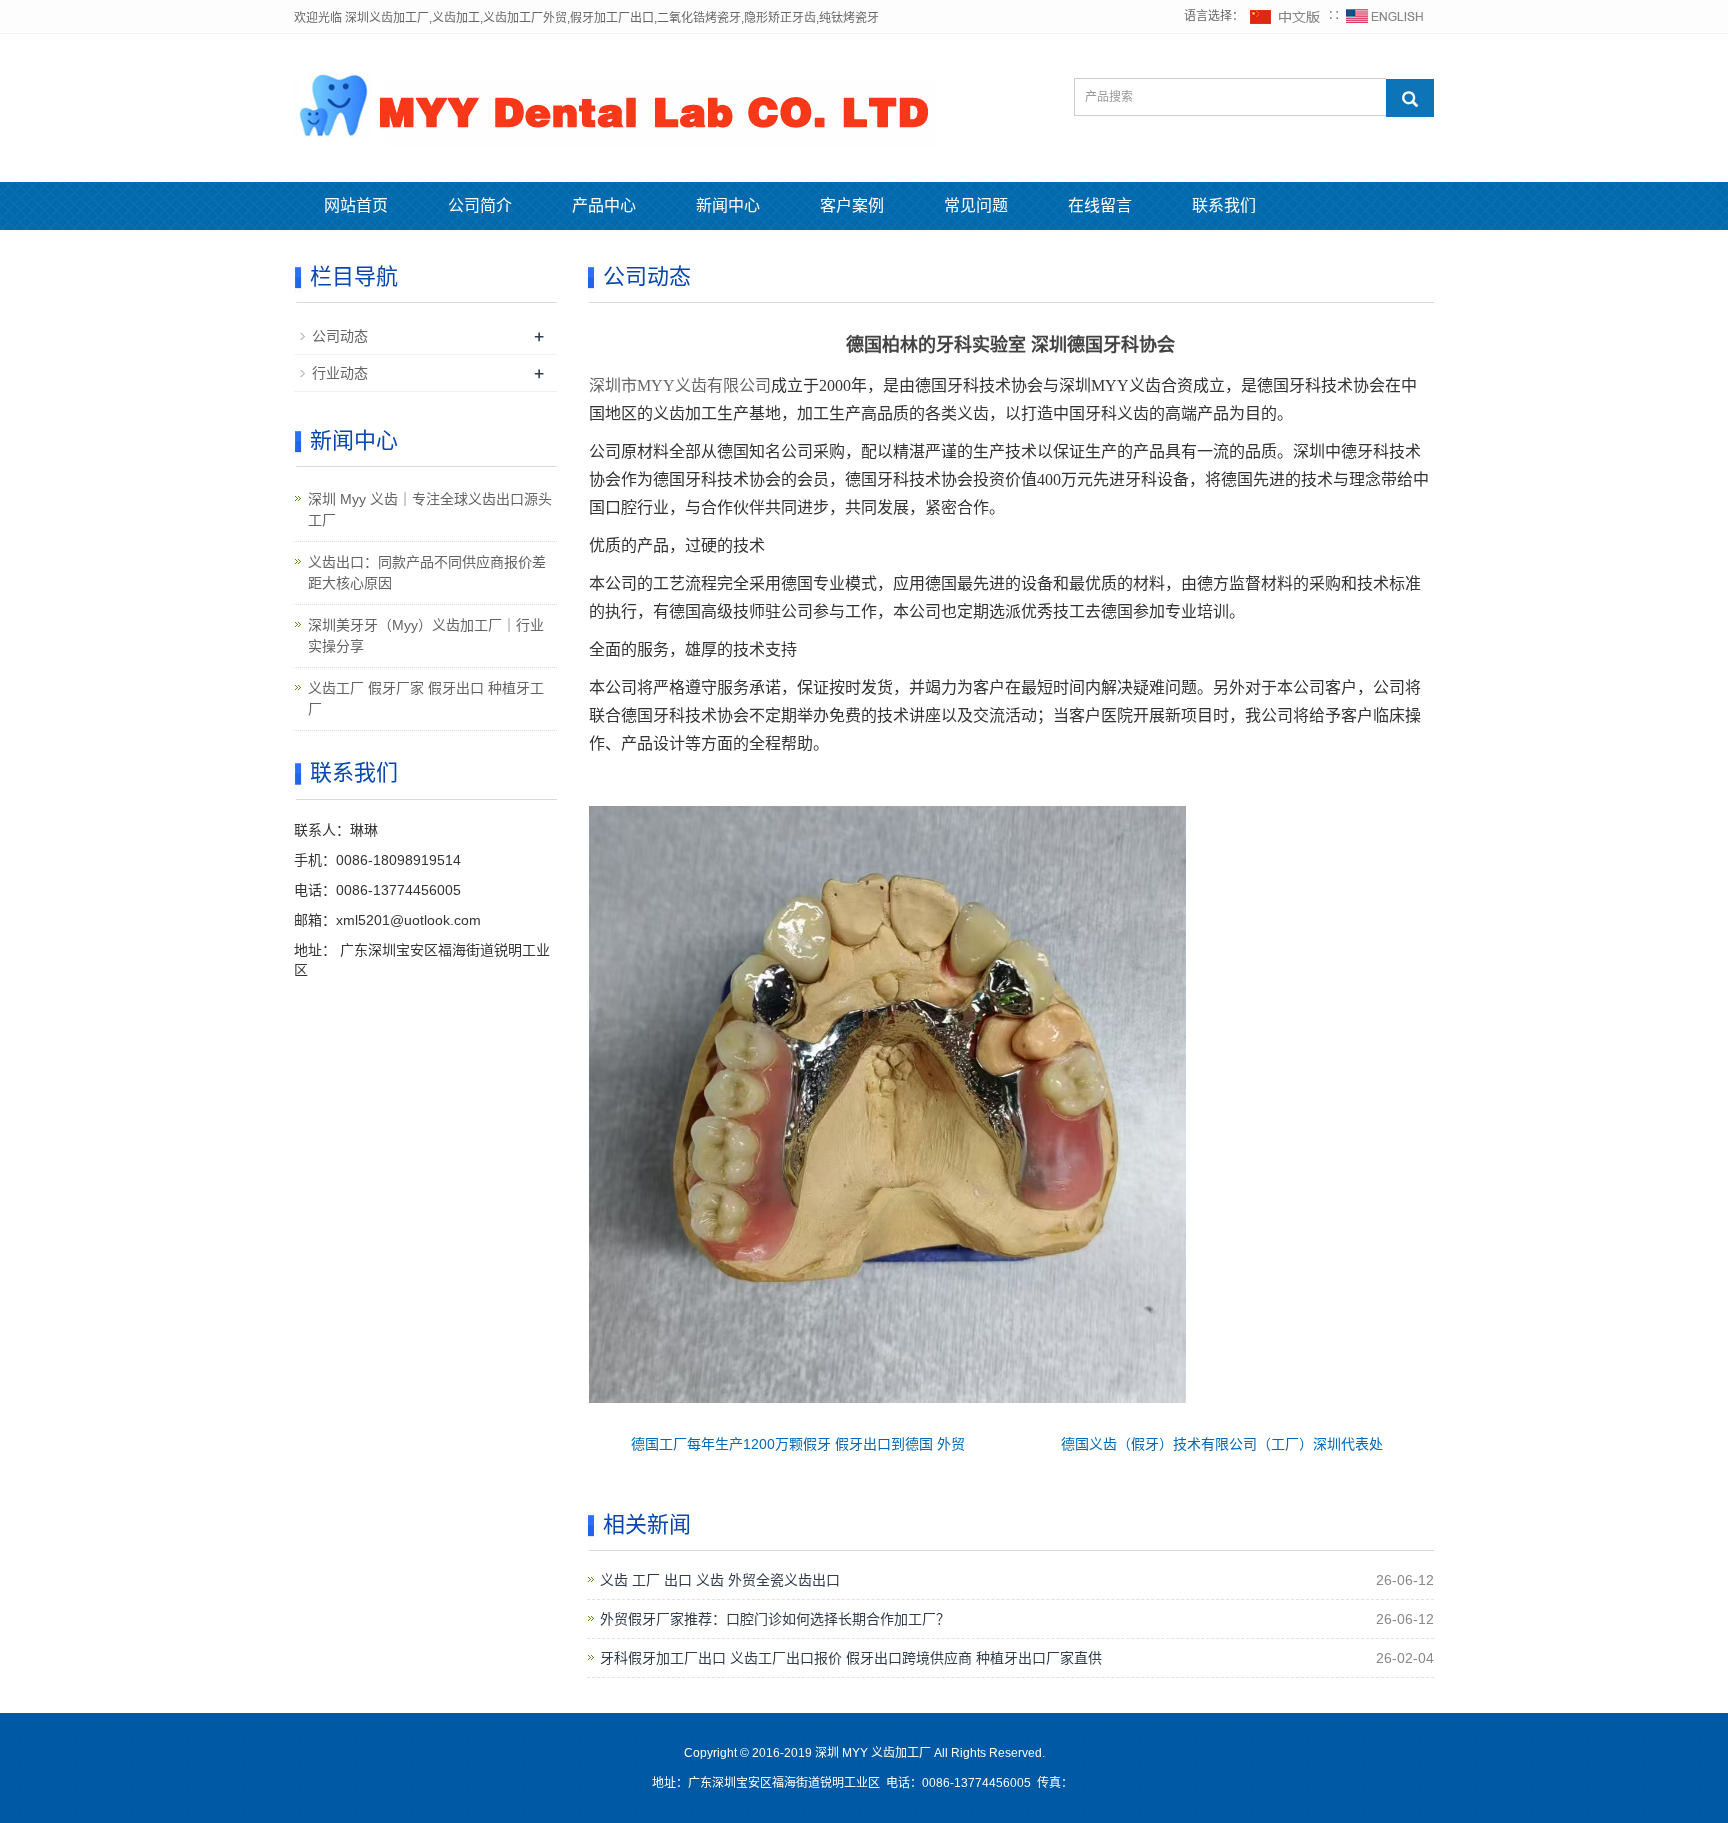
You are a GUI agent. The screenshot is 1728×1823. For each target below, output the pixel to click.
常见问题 (976, 205)
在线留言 (1100, 205)
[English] (1385, 16)
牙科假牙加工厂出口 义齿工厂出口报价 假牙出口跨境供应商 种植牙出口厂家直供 (851, 1658)
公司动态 (340, 336)
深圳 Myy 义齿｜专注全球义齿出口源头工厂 (430, 509)
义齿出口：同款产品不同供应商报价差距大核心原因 (427, 572)
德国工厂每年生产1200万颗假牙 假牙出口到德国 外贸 (798, 1444)
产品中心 (604, 205)
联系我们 (1224, 205)
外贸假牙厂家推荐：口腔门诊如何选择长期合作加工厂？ (775, 1619)
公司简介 (480, 205)
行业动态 (340, 373)
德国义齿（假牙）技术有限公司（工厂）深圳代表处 (1222, 1444)
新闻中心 (728, 205)
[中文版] (1286, 16)
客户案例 (852, 205)
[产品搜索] (1410, 98)
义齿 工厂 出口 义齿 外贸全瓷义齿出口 (720, 1580)
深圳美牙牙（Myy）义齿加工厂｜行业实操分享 (426, 635)
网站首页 (356, 205)
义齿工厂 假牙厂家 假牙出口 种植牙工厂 (426, 698)
